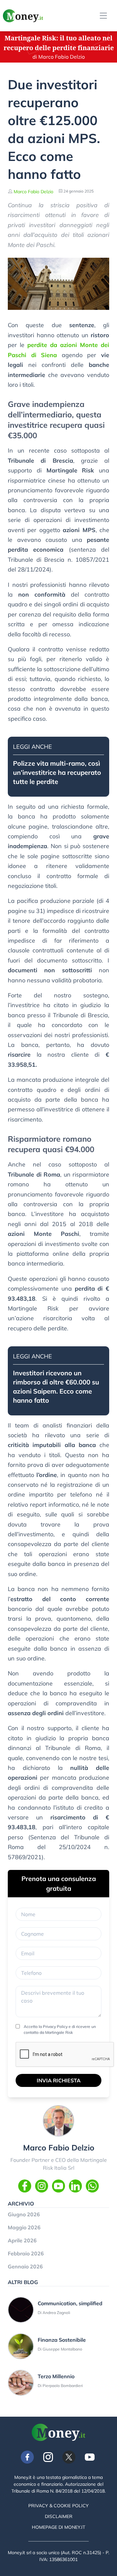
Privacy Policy (55, 2026)
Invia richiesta (59, 2080)
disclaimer (59, 2516)
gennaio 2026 (25, 2266)
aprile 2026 (22, 2240)
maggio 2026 (24, 2227)
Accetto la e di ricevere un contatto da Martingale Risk (60, 2029)
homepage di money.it (58, 2527)
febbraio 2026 (26, 2253)
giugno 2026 (24, 2214)
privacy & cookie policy (58, 2506)
